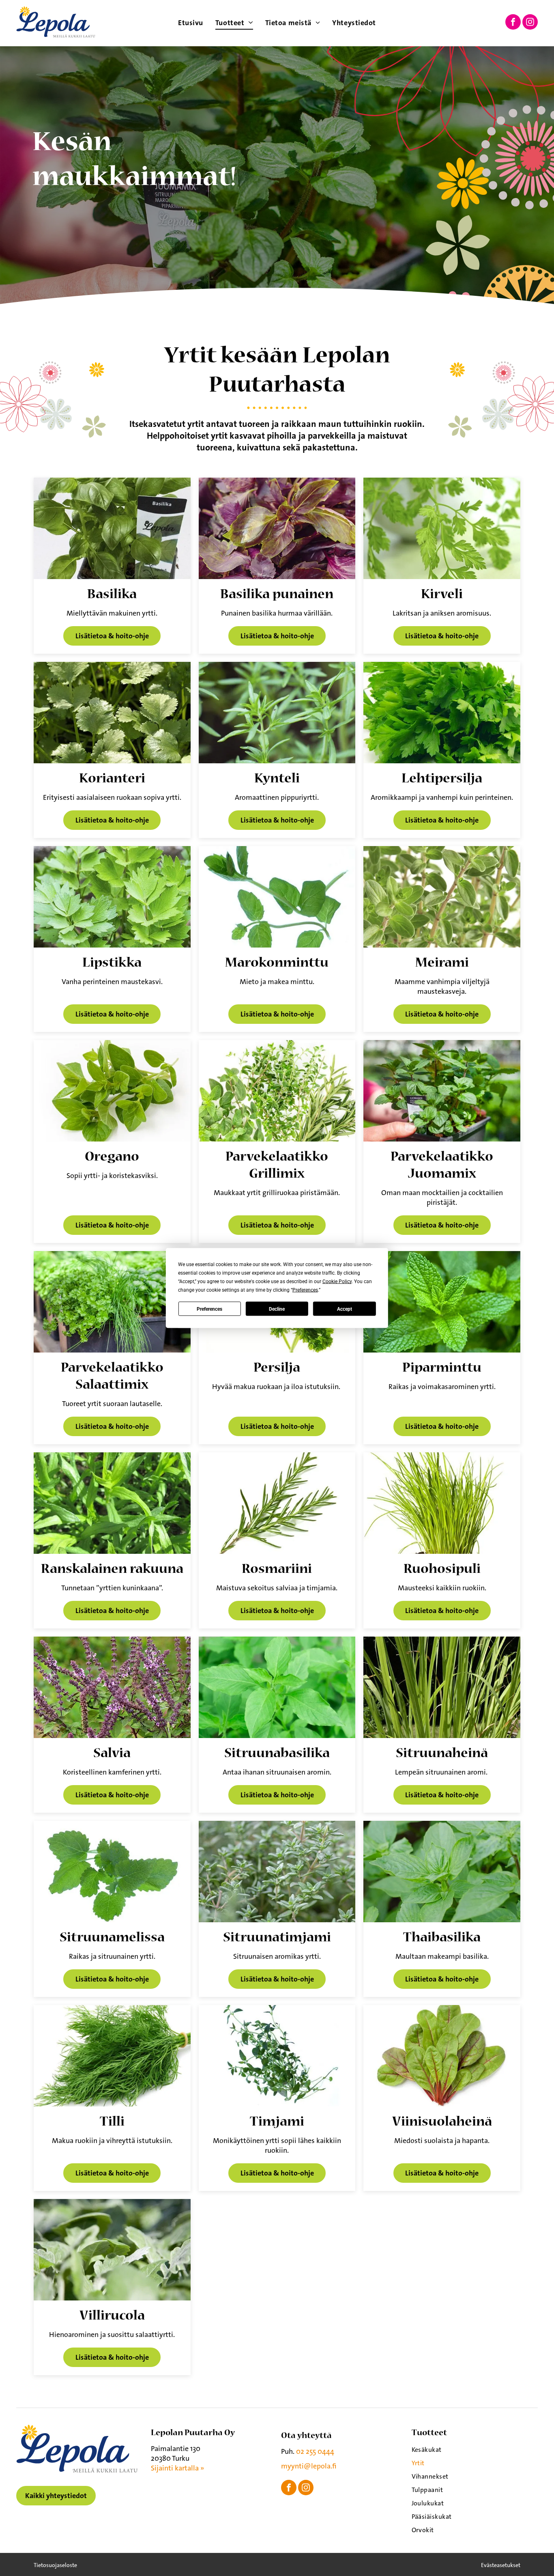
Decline (277, 1309)
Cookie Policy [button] (337, 1282)
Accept (345, 1309)
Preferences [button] (305, 1290)
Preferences (209, 1309)
